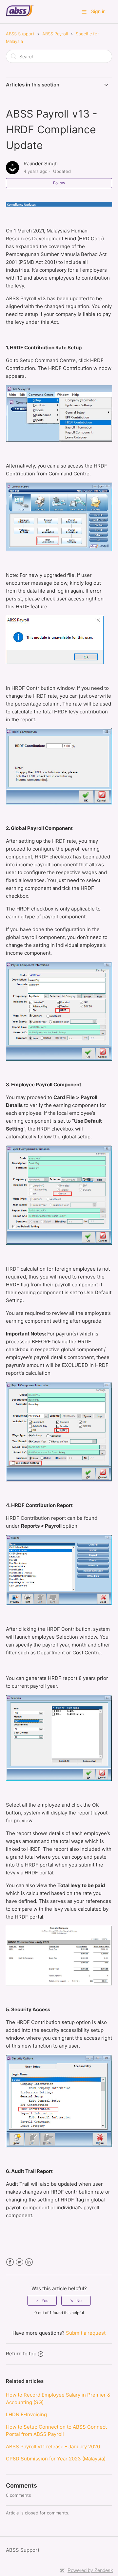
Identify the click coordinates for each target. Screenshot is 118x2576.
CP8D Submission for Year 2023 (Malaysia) (56, 2459)
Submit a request (86, 2333)
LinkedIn (29, 2262)
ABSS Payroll (55, 34)
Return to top (21, 2354)
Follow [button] (59, 183)
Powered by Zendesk (90, 2570)
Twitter (20, 2262)
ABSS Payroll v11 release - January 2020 (53, 2447)
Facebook (10, 2262)
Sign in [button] (98, 11)
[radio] (42, 2301)
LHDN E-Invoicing (26, 2414)
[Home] (20, 15)
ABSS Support (20, 34)
